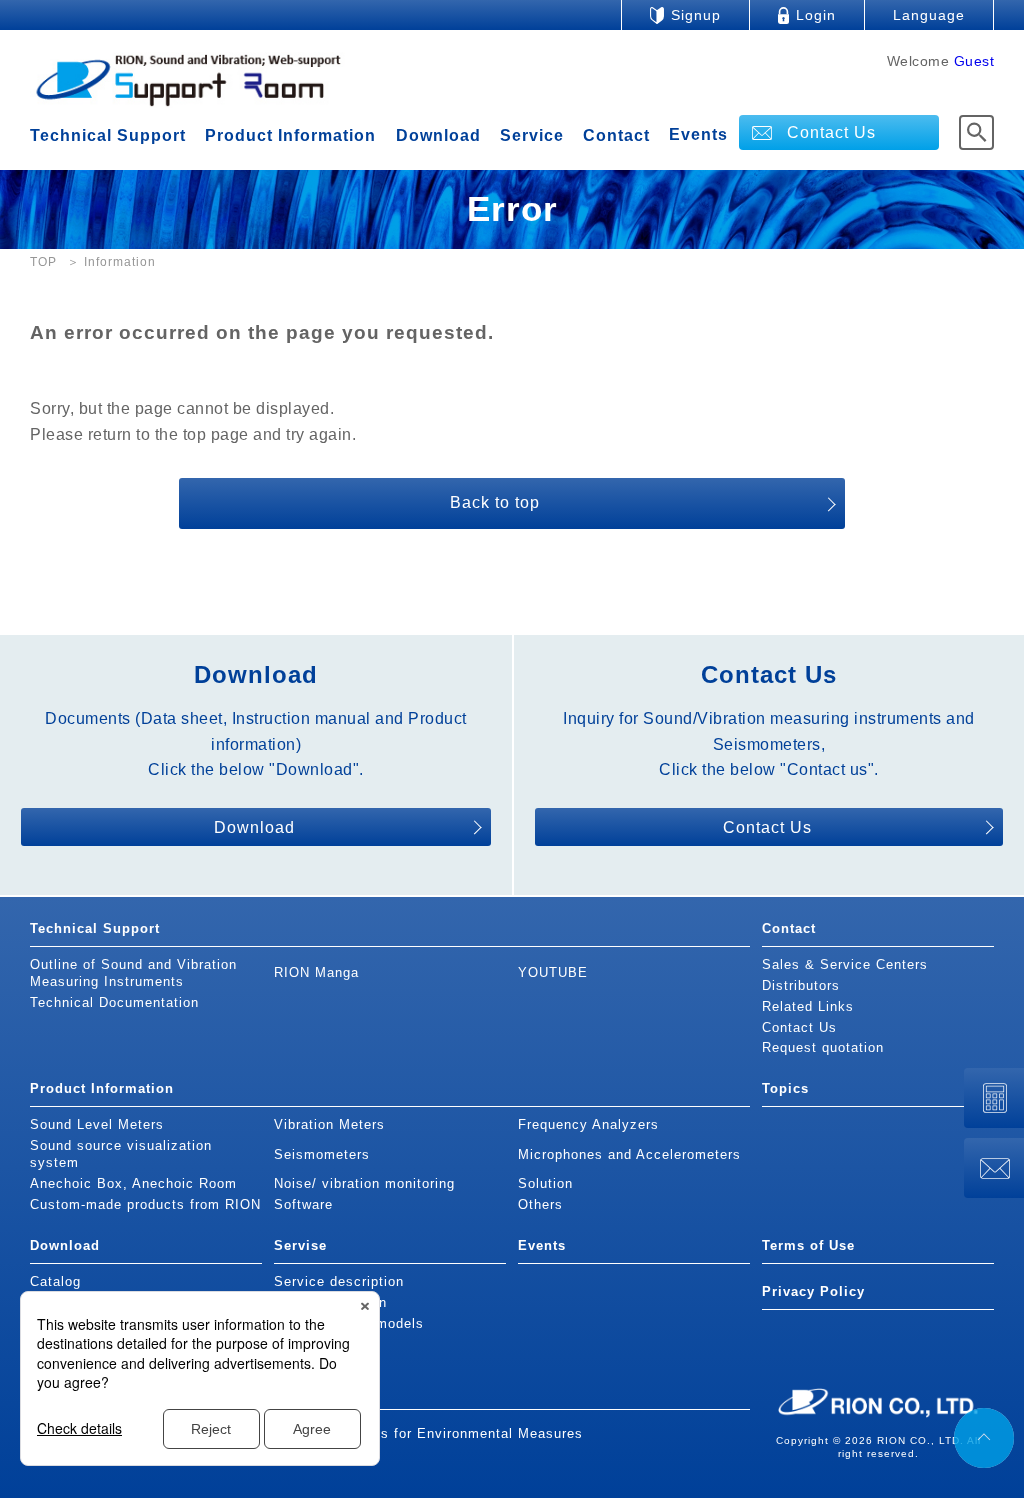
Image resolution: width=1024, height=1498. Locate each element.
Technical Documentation (114, 1002)
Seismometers (322, 1154)
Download (438, 135)
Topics (785, 1088)
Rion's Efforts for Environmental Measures (440, 1433)
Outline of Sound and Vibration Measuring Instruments (133, 973)
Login (816, 15)
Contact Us (831, 132)
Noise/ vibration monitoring (364, 1183)
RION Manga (316, 972)
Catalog (55, 1281)
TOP (43, 262)
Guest (974, 61)
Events (698, 135)
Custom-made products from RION (145, 1204)
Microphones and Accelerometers (629, 1154)
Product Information (290, 135)
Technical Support (108, 135)
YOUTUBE (553, 972)
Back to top (495, 502)
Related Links (808, 1006)
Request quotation (823, 1047)
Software (303, 1204)
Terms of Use (808, 1245)
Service (532, 135)
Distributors (801, 985)
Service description (339, 1281)
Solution (545, 1183)
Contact (616, 135)
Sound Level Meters (97, 1124)
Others (540, 1204)
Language (929, 15)
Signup (696, 15)
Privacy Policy (813, 1291)
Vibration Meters (329, 1124)
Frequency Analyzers (588, 1124)
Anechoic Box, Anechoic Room (133, 1183)
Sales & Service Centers (845, 964)
